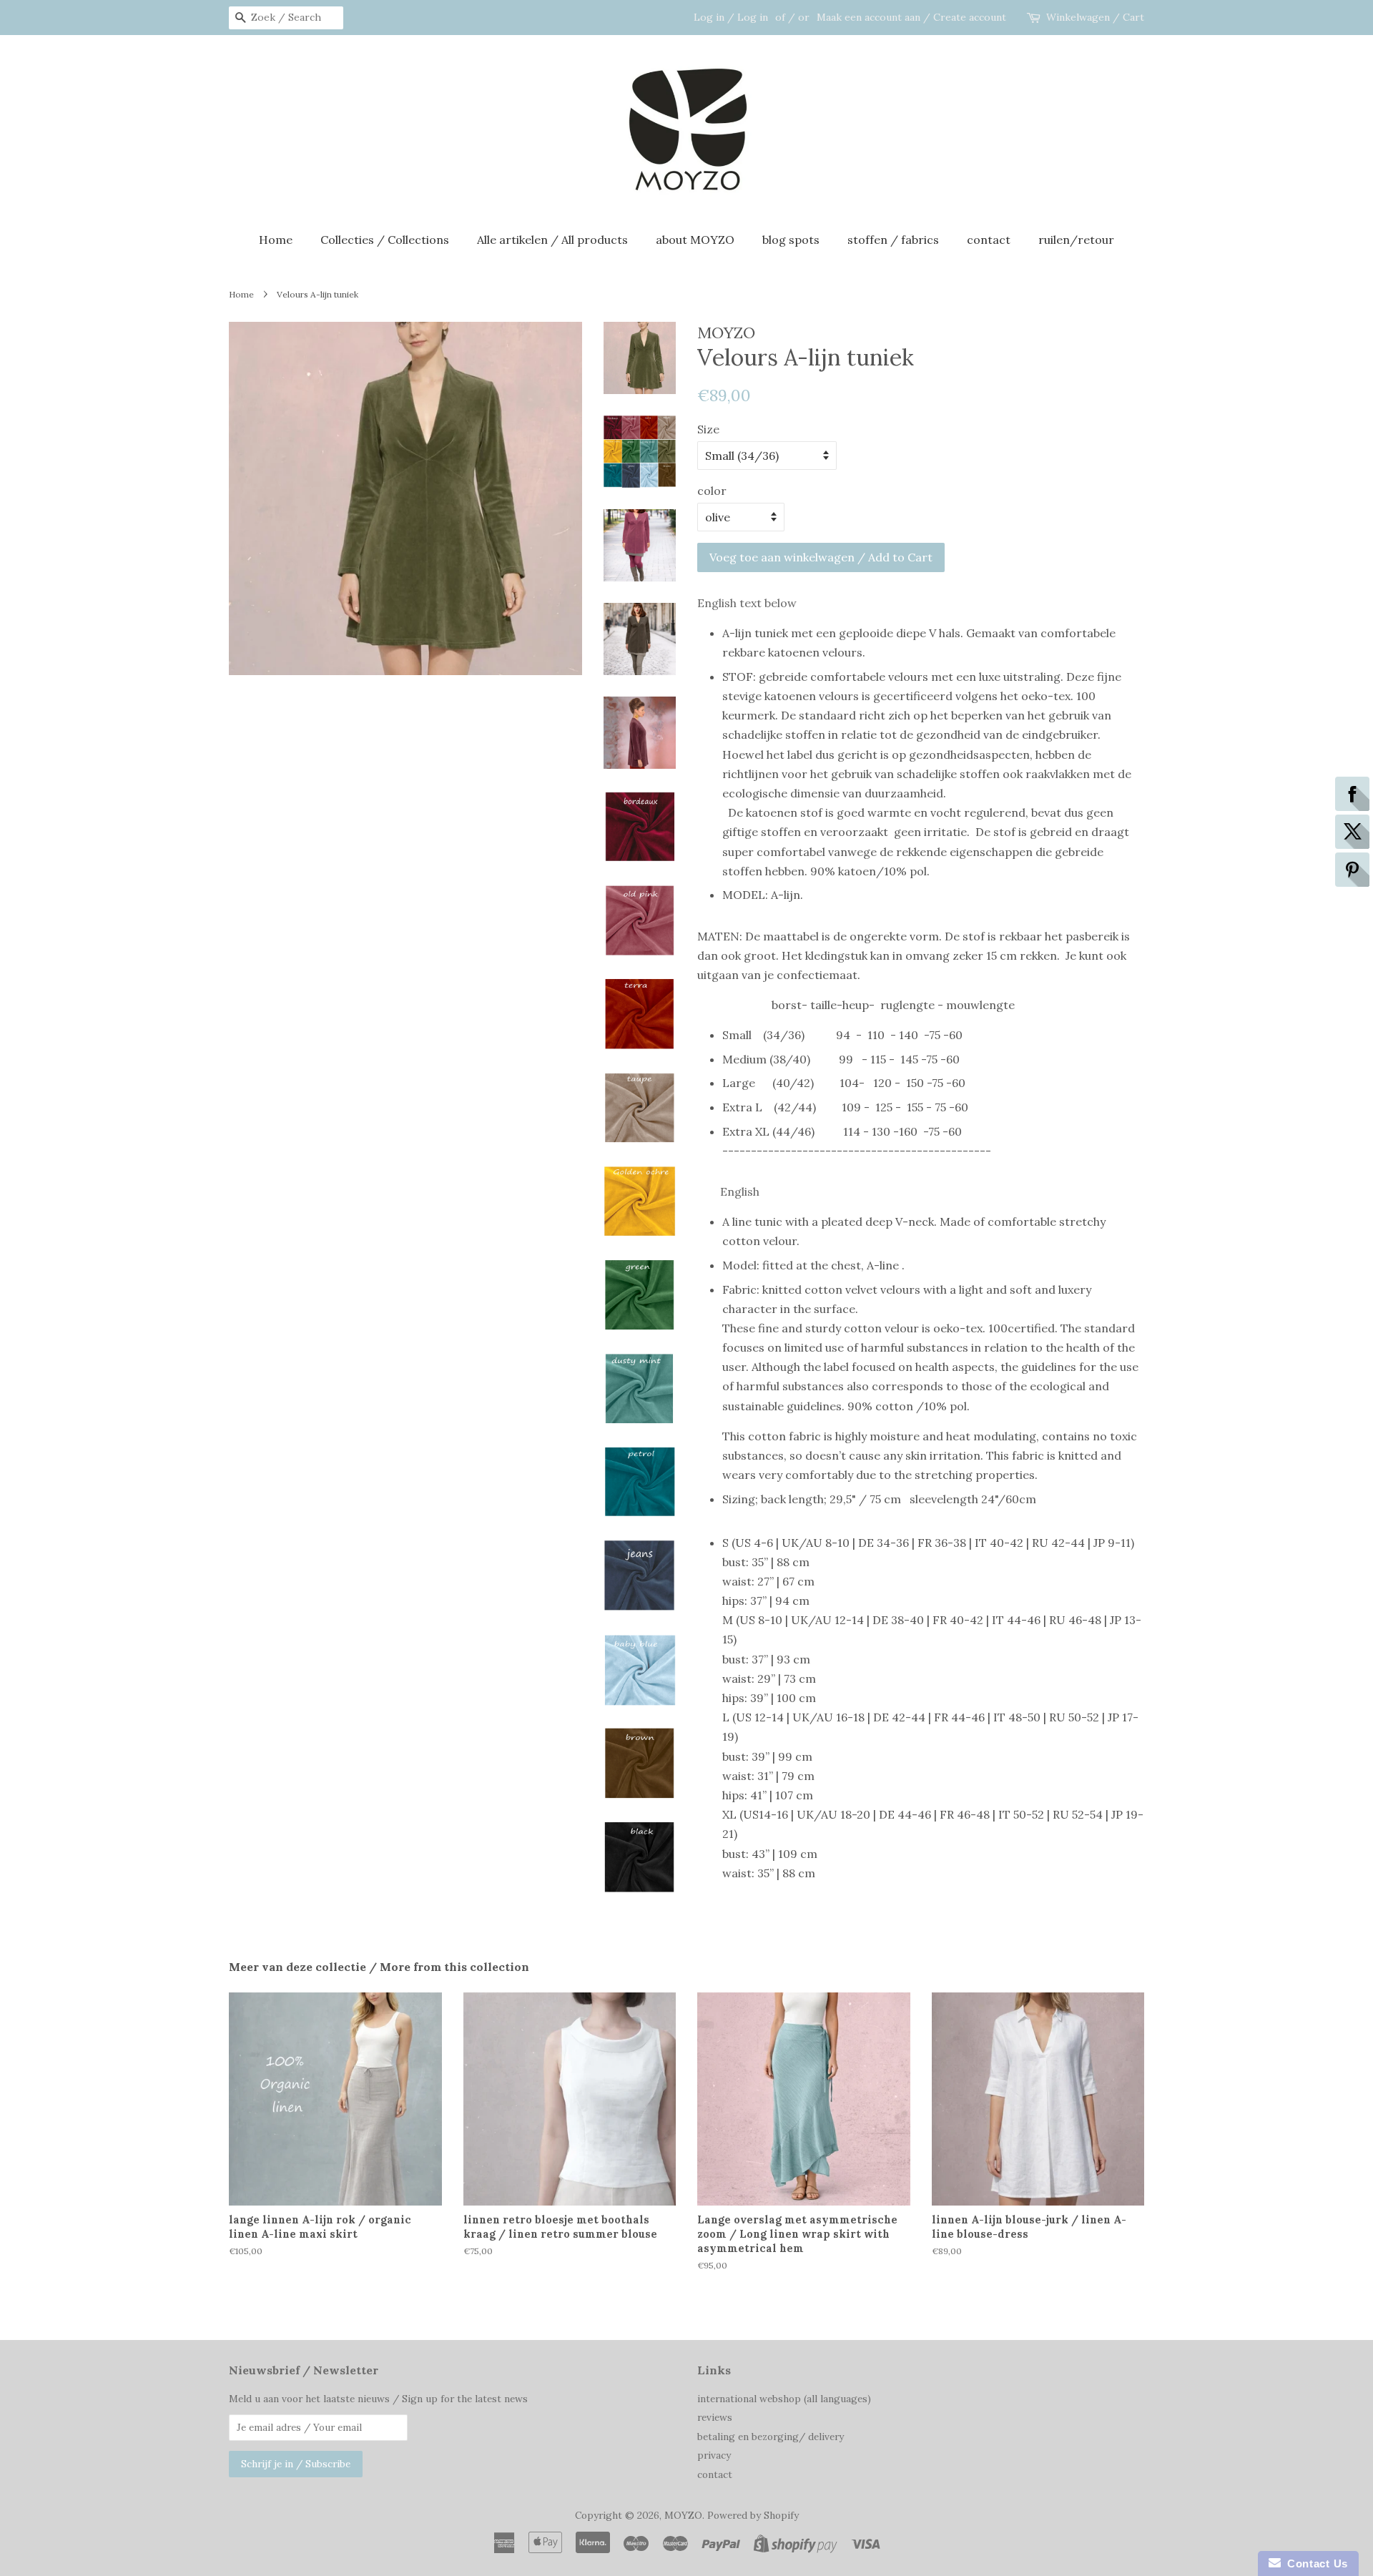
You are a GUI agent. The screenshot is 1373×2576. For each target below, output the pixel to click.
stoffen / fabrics (893, 240)
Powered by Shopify (753, 2515)
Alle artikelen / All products (552, 240)
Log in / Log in (731, 17)
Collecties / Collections (385, 240)
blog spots (791, 240)
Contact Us (1314, 2563)
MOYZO (683, 2515)
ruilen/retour (1076, 240)
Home (276, 240)
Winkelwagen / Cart (1095, 17)
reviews (715, 2417)
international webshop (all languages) (784, 2399)
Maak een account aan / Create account (911, 17)
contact (989, 240)
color (712, 491)
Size (708, 429)
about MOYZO (695, 240)
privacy (714, 2455)
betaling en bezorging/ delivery (771, 2437)
